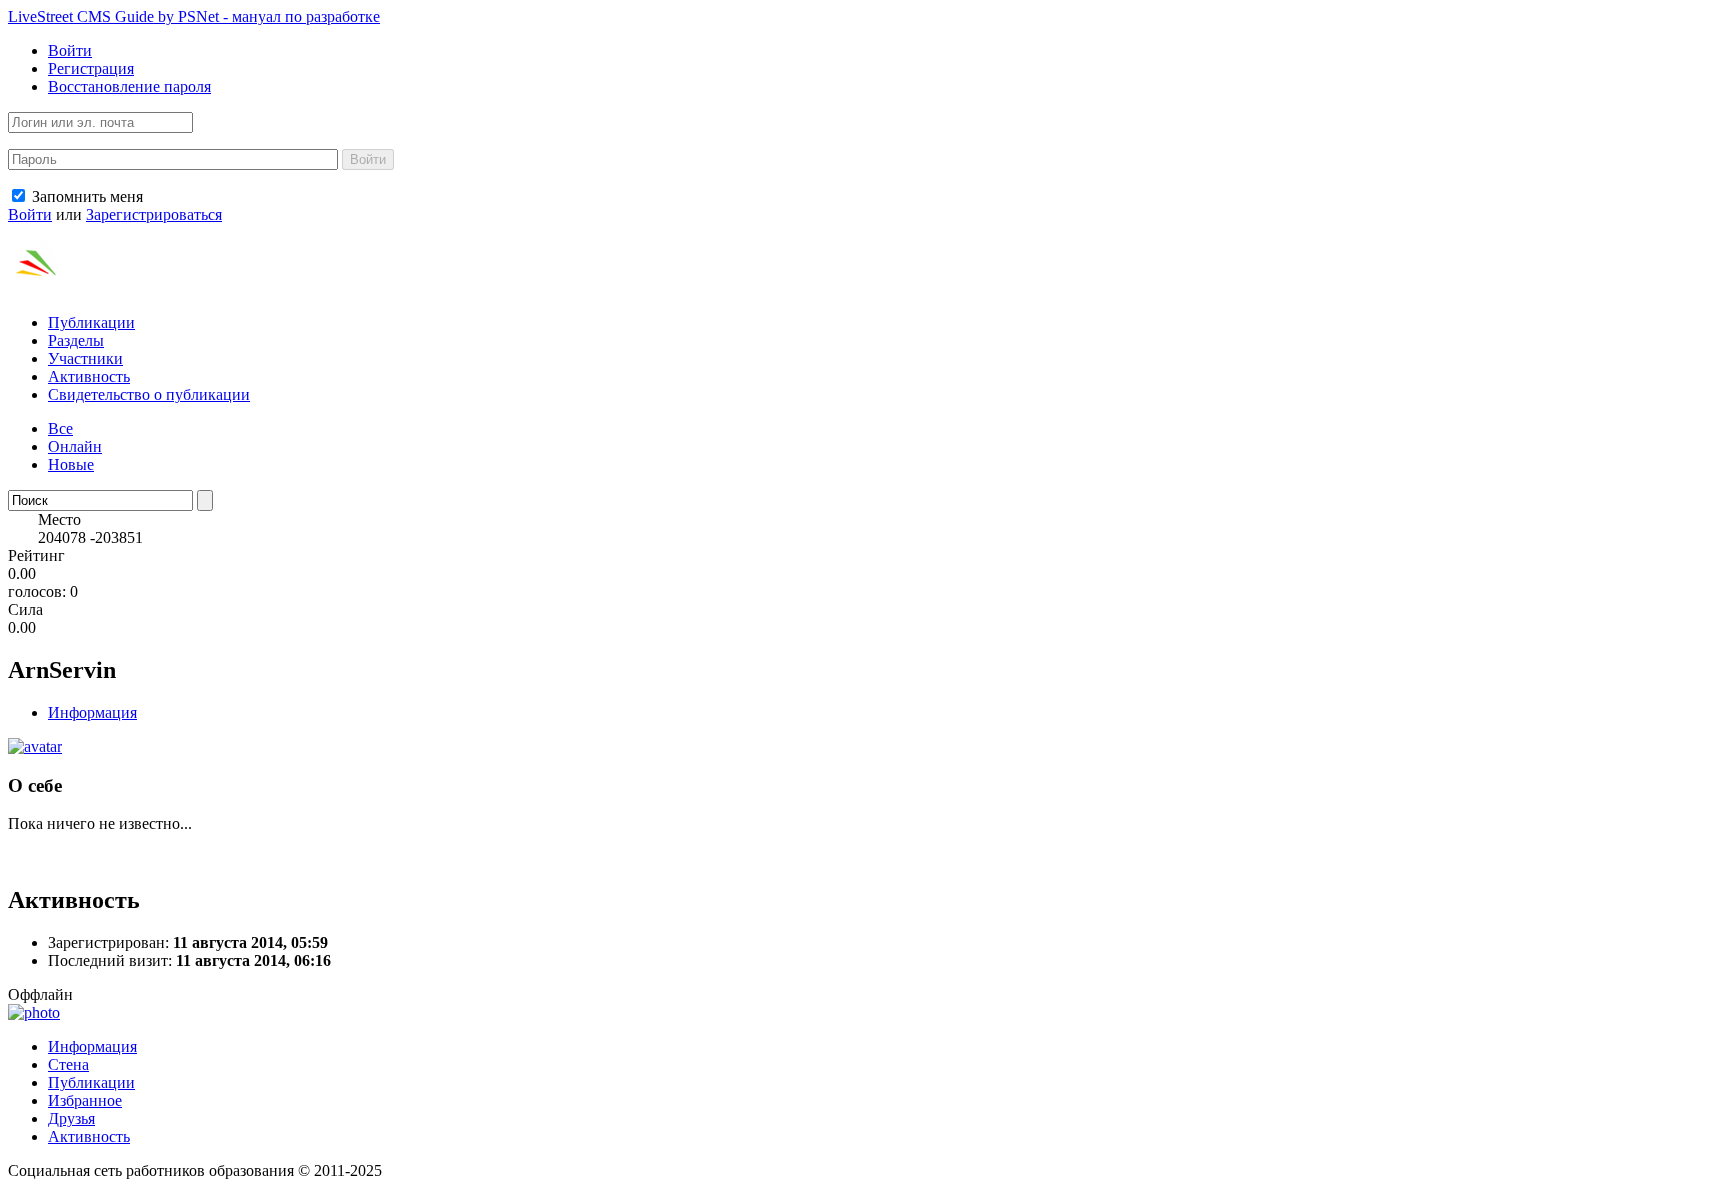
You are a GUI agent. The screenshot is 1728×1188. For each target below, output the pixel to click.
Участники (85, 358)
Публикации (91, 322)
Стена (68, 1064)
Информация (92, 712)
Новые (71, 464)
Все (60, 428)
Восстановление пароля (129, 86)
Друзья (71, 1118)
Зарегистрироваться (154, 214)
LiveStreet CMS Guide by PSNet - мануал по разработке (194, 16)
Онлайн (75, 446)
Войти (70, 50)
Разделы (76, 340)
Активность (89, 376)
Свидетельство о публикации (149, 394)
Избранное (85, 1100)
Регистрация (91, 68)
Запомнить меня (85, 196)
